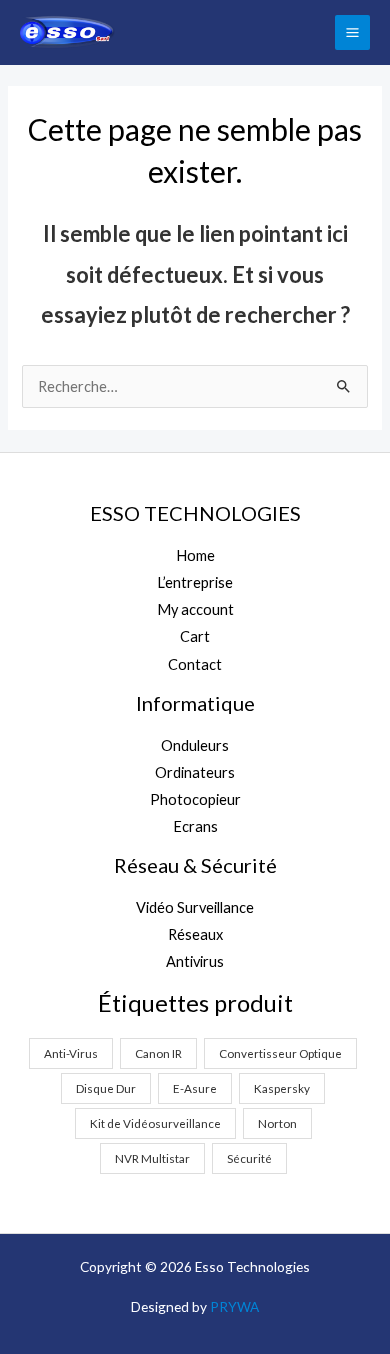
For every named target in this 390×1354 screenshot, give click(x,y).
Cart (195, 636)
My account (195, 609)
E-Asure (195, 1088)
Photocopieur (195, 799)
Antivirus (195, 961)
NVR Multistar (152, 1158)
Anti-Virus (71, 1053)
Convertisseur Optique (280, 1053)
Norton (277, 1123)
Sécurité (249, 1158)
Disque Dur (106, 1088)
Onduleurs (195, 745)
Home (195, 555)
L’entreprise (195, 582)
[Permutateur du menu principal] (352, 32)
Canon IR (158, 1053)
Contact (195, 664)
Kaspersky (282, 1088)
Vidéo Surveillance (195, 907)
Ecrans (195, 826)
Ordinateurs (195, 772)
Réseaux (195, 934)
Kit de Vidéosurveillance (155, 1123)
